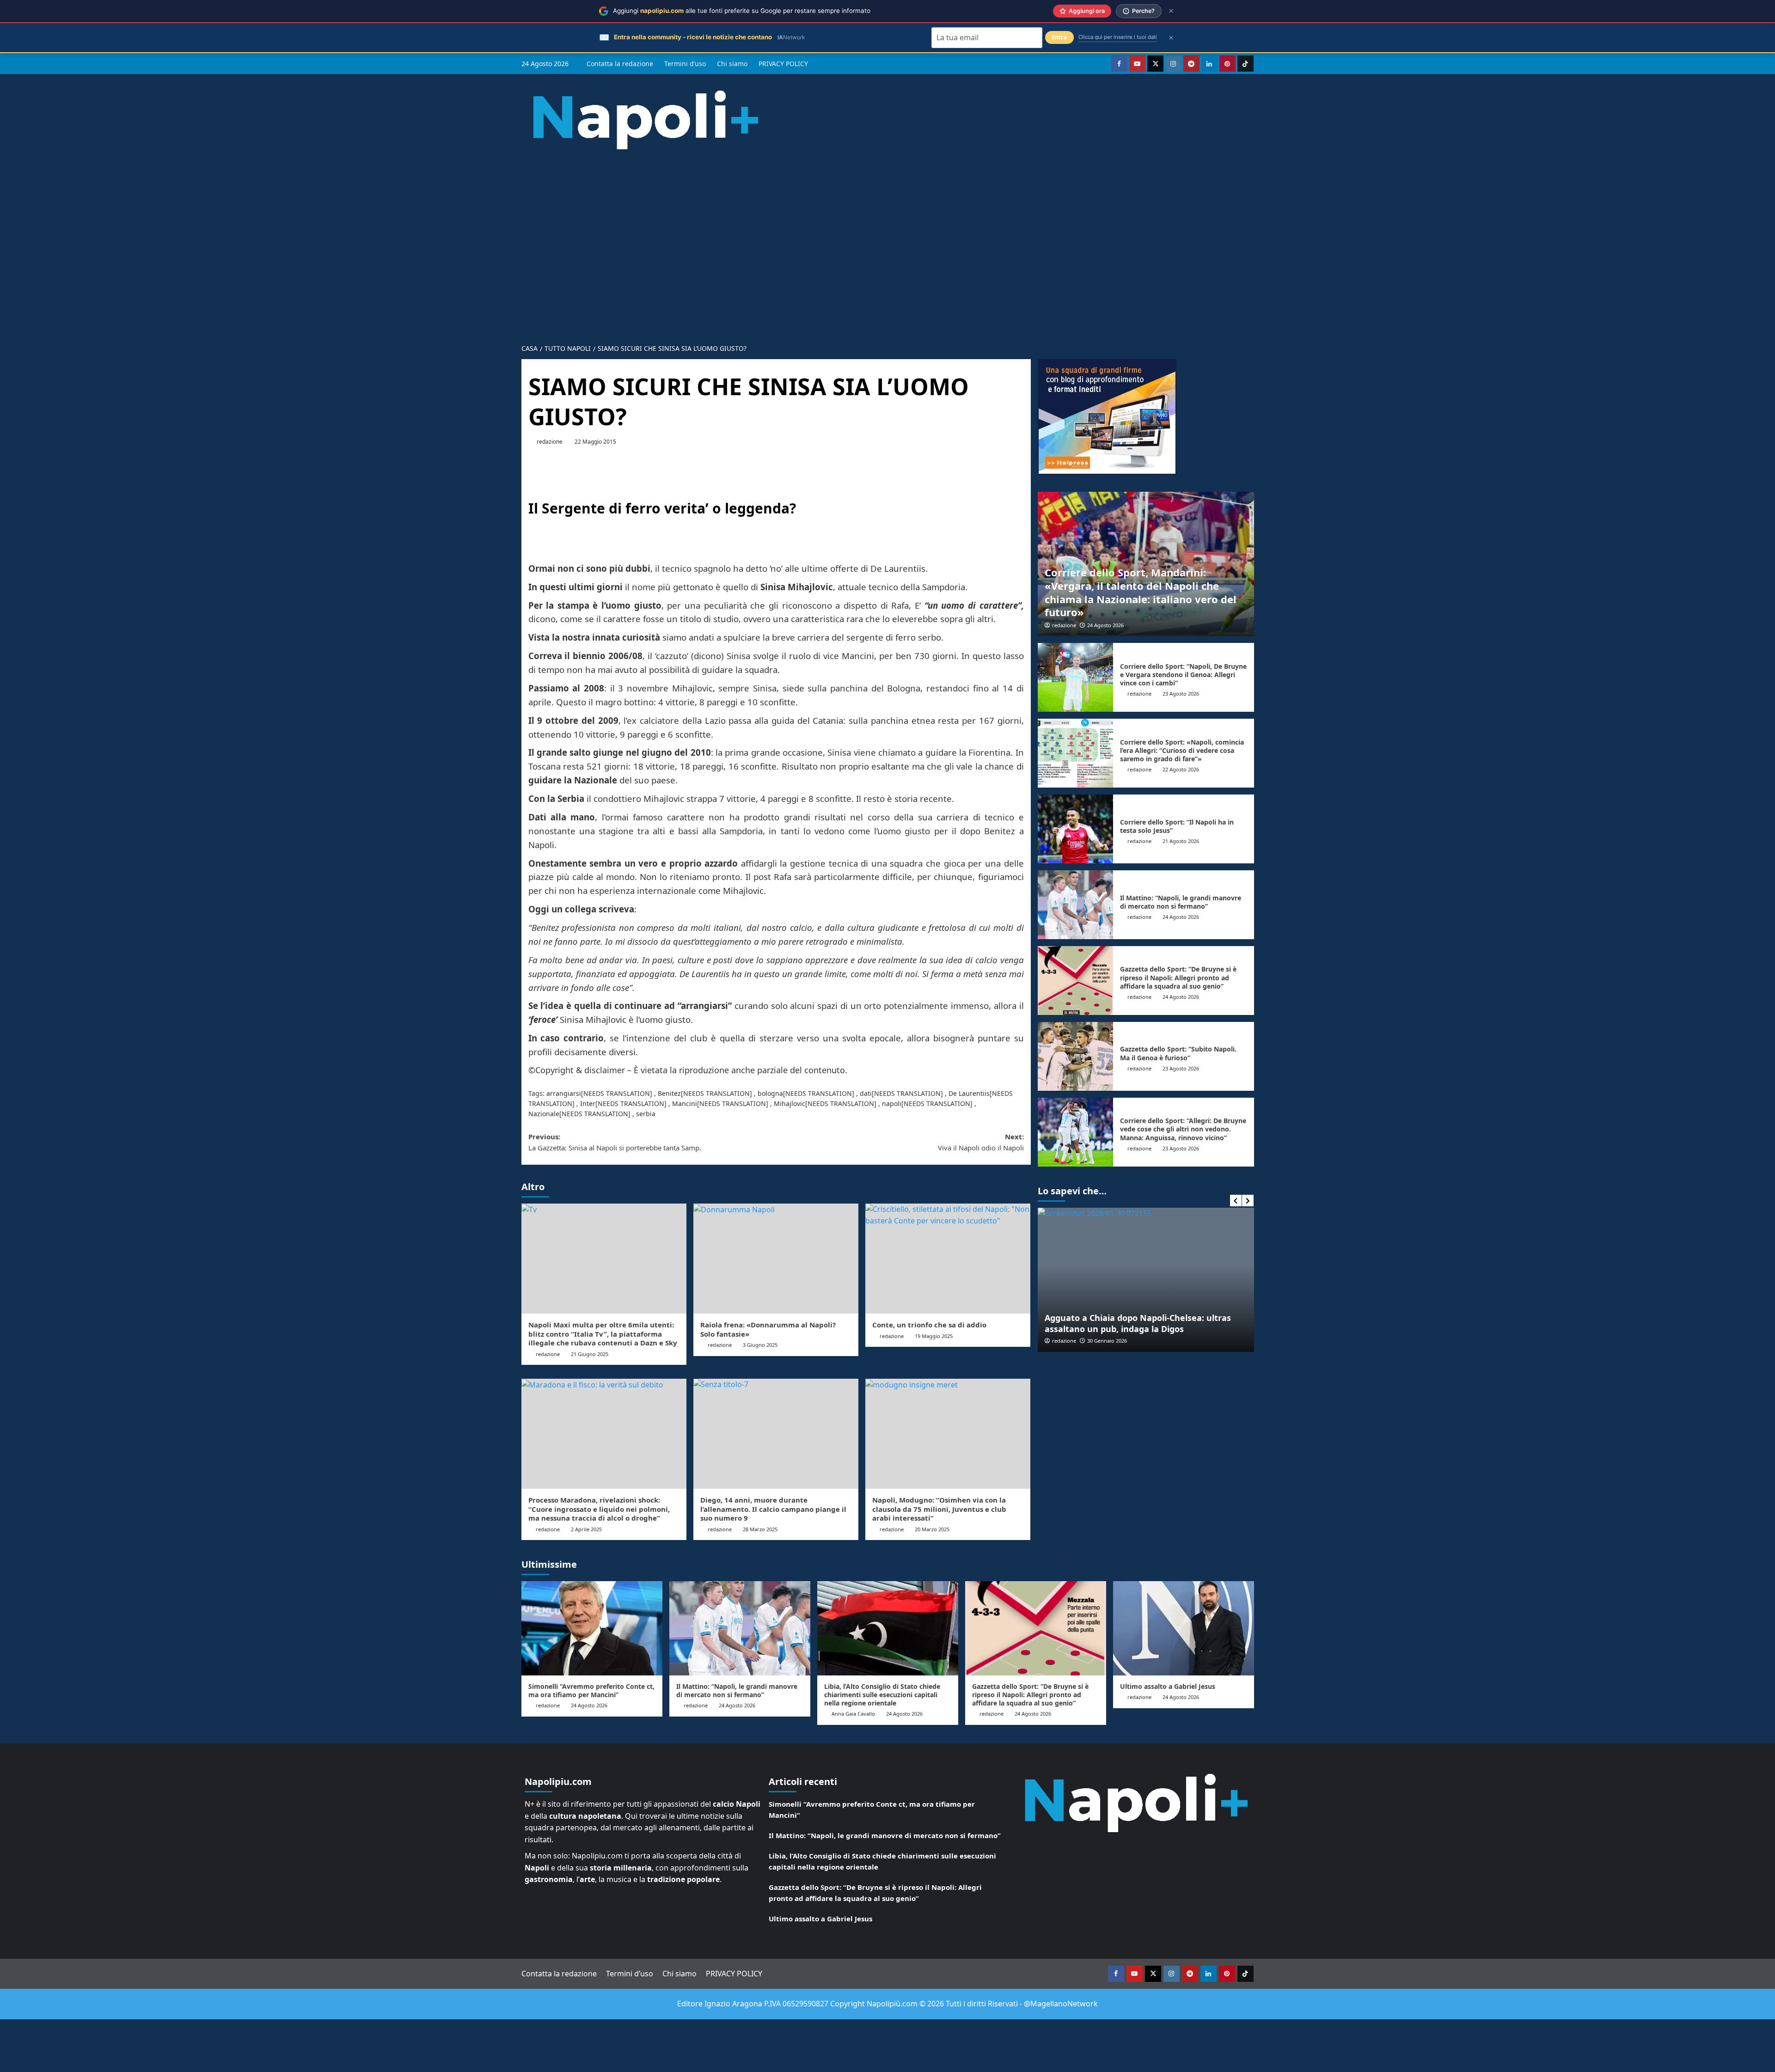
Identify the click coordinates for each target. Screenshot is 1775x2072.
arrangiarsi (564, 1093)
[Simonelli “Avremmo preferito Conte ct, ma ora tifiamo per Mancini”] (592, 1628)
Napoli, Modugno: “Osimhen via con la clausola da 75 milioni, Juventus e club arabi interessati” (939, 1509)
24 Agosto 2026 (1105, 625)
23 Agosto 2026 (1181, 694)
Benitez (669, 1093)
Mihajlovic (790, 1103)
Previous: (615, 1142)
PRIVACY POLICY (783, 64)
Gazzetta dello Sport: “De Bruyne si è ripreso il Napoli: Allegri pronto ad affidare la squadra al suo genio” (1178, 977)
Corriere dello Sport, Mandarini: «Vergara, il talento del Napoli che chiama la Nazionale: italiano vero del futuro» (1141, 592)
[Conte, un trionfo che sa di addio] (948, 1259)
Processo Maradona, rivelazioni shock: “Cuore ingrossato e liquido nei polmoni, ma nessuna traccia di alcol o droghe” (599, 1509)
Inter (588, 1103)
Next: (981, 1142)
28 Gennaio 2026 (1107, 1341)
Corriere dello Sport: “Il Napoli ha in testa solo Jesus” (1177, 826)
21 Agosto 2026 (1181, 841)
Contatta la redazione (620, 64)
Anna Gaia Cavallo (853, 1714)
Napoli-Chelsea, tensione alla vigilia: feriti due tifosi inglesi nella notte (1139, 1323)
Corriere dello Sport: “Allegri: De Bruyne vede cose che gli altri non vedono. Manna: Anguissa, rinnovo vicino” (1183, 1129)
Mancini (685, 1103)
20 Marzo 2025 (932, 1529)
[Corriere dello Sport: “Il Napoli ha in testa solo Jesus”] (1076, 829)
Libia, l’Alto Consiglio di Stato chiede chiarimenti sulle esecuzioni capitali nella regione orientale (882, 1695)
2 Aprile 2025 (586, 1529)
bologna (770, 1093)
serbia (646, 1114)
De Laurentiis (969, 1093)
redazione (550, 442)
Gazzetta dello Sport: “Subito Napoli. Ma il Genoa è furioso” (1178, 1053)
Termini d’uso (685, 64)
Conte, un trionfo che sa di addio (929, 1325)
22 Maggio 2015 (595, 442)
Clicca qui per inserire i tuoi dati (1118, 37)
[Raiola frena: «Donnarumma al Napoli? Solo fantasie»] (776, 1259)
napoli (892, 1103)
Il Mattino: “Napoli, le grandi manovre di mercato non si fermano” (1181, 902)
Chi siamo (732, 64)
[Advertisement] (887, 239)
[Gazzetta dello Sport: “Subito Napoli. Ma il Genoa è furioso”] (1076, 1056)
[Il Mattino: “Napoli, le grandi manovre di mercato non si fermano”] (1076, 905)
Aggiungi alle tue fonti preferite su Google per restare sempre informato (742, 11)
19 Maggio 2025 (934, 1336)
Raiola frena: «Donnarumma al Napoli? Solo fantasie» (768, 1329)
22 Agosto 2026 (1181, 769)
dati (866, 1093)
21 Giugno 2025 (590, 1354)
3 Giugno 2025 (760, 1345)
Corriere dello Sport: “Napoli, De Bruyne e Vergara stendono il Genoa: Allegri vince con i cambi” (1183, 675)
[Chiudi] (1171, 11)
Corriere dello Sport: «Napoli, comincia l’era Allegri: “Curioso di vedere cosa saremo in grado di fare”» (1182, 750)
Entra (1059, 37)
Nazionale (544, 1114)
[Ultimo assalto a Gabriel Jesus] (1184, 1628)
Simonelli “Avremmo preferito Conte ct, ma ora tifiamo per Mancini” (591, 1690)
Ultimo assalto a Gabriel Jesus (1168, 1686)
